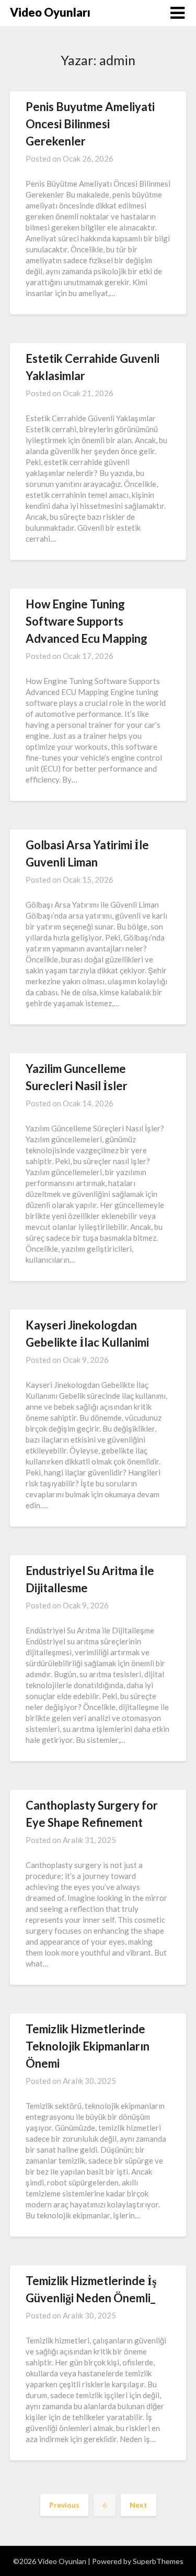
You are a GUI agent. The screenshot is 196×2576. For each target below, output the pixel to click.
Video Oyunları (50, 12)
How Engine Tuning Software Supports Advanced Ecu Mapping (87, 621)
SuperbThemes (158, 2561)
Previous (64, 2505)
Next (139, 2505)
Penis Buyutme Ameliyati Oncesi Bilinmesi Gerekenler (90, 124)
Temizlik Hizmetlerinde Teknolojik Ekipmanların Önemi (88, 2046)
